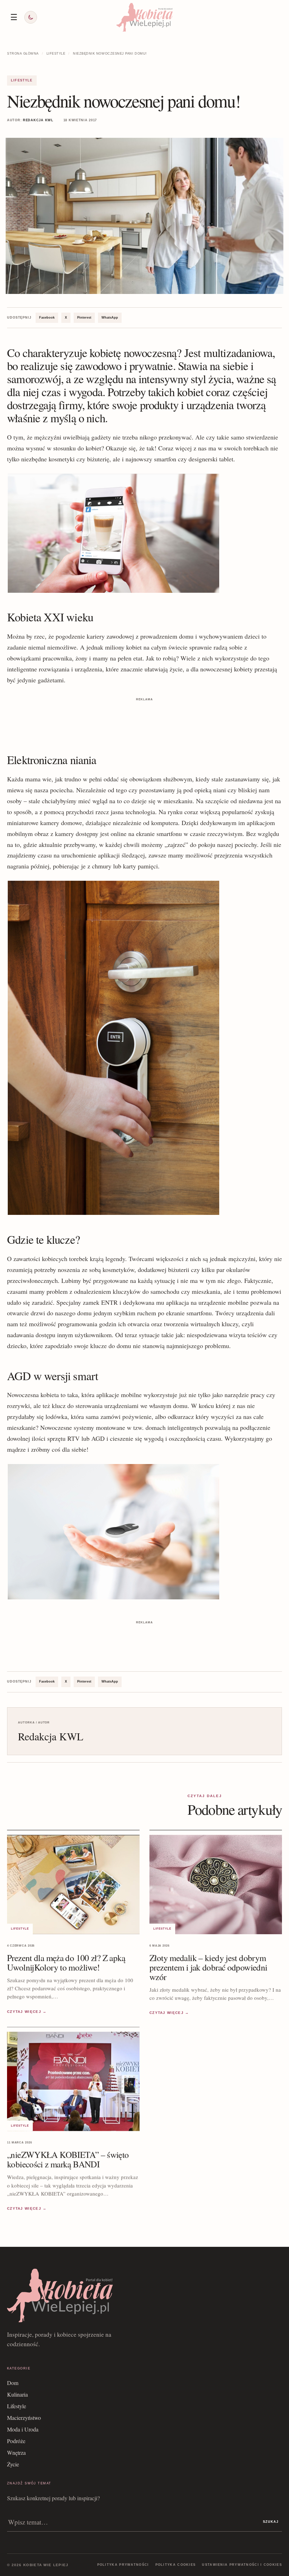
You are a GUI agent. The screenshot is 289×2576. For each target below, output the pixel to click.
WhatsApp (110, 318)
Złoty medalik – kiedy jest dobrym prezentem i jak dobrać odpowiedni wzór (208, 1967)
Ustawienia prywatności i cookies (242, 2565)
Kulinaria (17, 2394)
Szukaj (271, 2522)
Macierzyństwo (24, 2418)
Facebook (47, 318)
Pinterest (84, 318)
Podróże (16, 2441)
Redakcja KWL (38, 120)
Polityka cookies (176, 2565)
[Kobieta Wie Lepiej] (144, 17)
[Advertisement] (144, 719)
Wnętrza (16, 2452)
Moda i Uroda (23, 2429)
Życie (13, 2464)
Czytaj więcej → (27, 2012)
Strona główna (23, 54)
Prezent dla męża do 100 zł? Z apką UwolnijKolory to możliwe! (66, 1962)
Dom (13, 2383)
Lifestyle (56, 54)
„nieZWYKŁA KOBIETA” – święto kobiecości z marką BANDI (68, 2159)
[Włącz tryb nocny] (31, 17)
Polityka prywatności (123, 2565)
